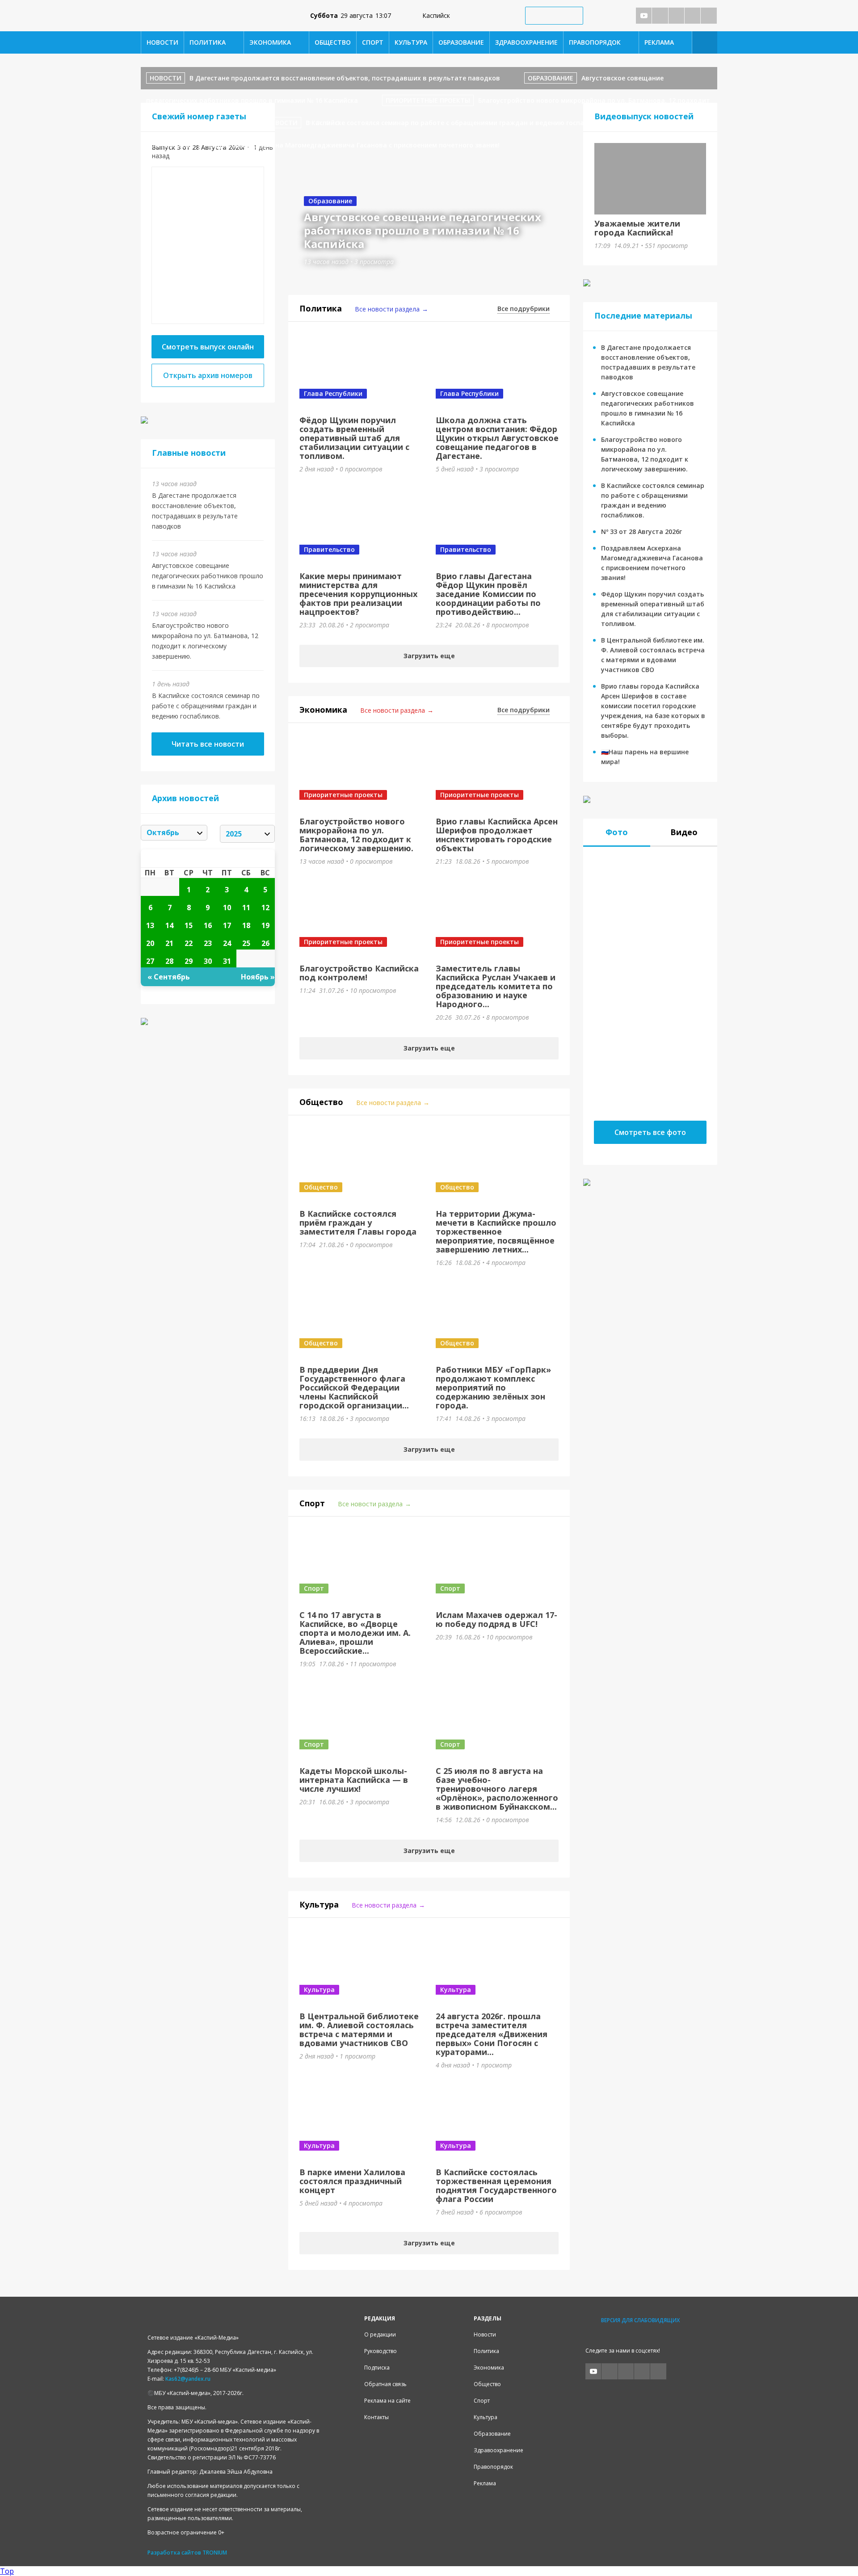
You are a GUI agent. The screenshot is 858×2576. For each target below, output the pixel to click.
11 (246, 908)
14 (169, 925)
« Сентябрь (169, 977)
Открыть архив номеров (208, 375)
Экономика (270, 42)
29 (189, 961)
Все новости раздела (387, 309)
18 (246, 925)
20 (150, 943)
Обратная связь (385, 2384)
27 (150, 961)
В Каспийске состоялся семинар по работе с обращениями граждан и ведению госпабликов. (206, 706)
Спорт (373, 42)
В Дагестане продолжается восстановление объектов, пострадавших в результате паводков (345, 78)
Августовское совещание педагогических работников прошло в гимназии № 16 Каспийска (208, 576)
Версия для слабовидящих (640, 2320)
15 (189, 925)
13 (150, 925)
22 (189, 943)
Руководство (381, 2351)
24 (227, 943)
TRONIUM (215, 2553)
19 (265, 925)
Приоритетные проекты (428, 100)
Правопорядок (595, 42)
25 (246, 943)
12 (265, 908)
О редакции (380, 2334)
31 (227, 961)
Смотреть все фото (650, 1132)
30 (208, 961)
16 (208, 925)
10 (227, 908)
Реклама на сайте (387, 2401)
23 (208, 943)
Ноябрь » (258, 977)
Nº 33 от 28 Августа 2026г (641, 532)
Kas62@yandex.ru (188, 2379)
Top (7, 2571)
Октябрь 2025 (208, 858)
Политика (208, 42)
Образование (461, 42)
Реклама (659, 42)
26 (265, 943)
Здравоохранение (526, 42)
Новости (162, 42)
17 (227, 925)
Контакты (376, 2417)
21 (169, 943)
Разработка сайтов (174, 2553)
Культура (411, 42)
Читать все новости (208, 744)
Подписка (377, 2368)
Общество (333, 42)
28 (169, 961)
